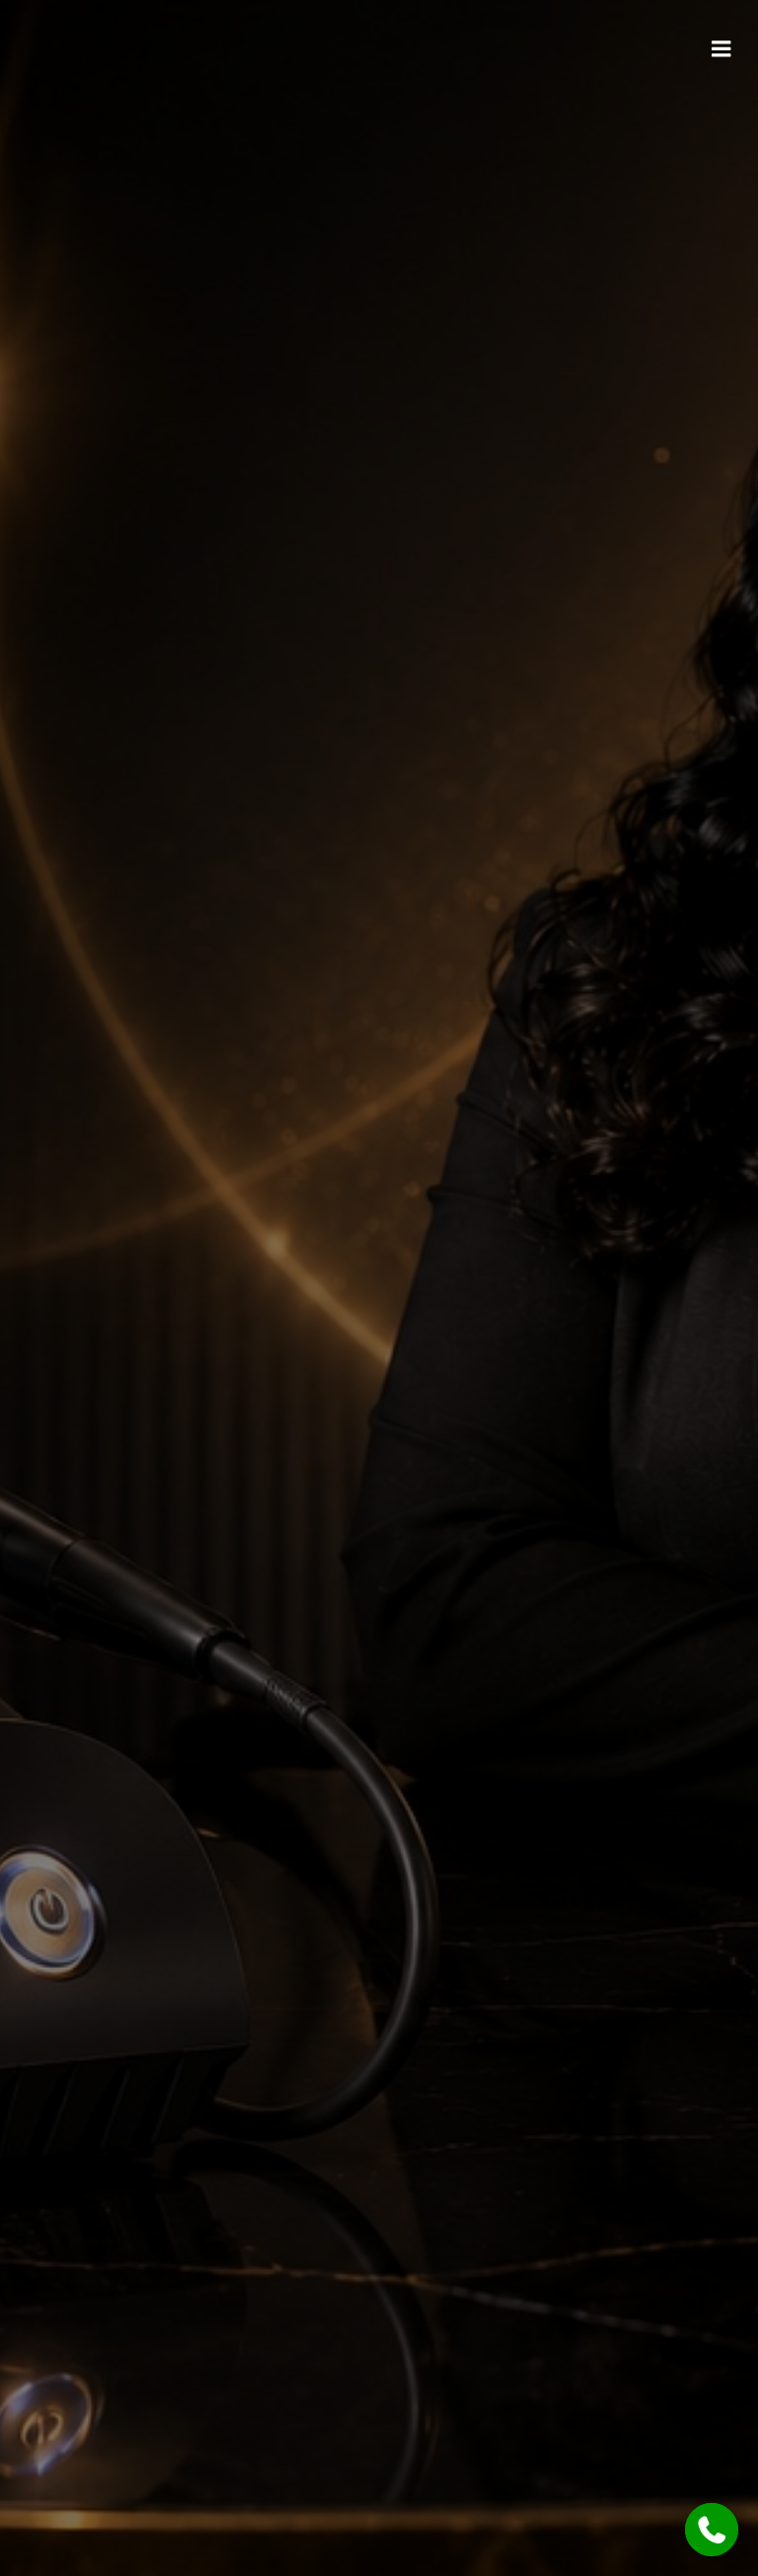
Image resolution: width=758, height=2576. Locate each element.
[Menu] (721, 49)
